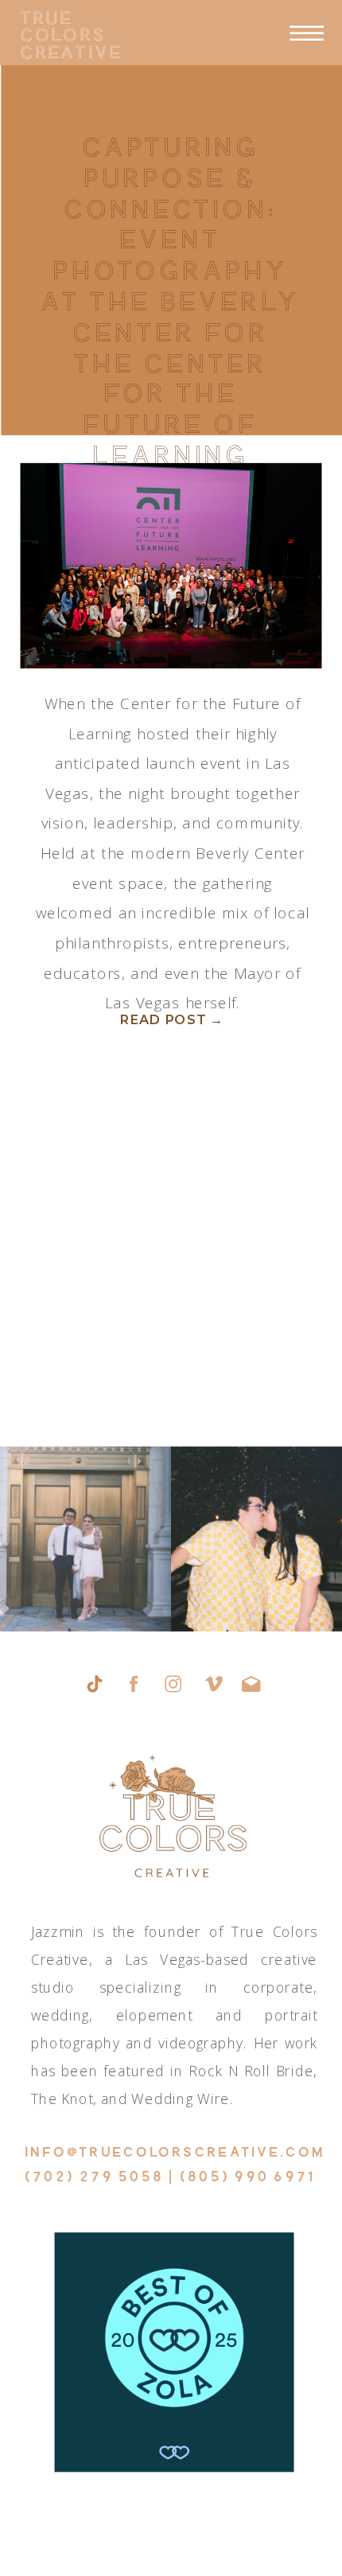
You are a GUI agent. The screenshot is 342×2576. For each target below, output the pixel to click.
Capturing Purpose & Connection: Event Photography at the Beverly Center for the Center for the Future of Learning (171, 300)
